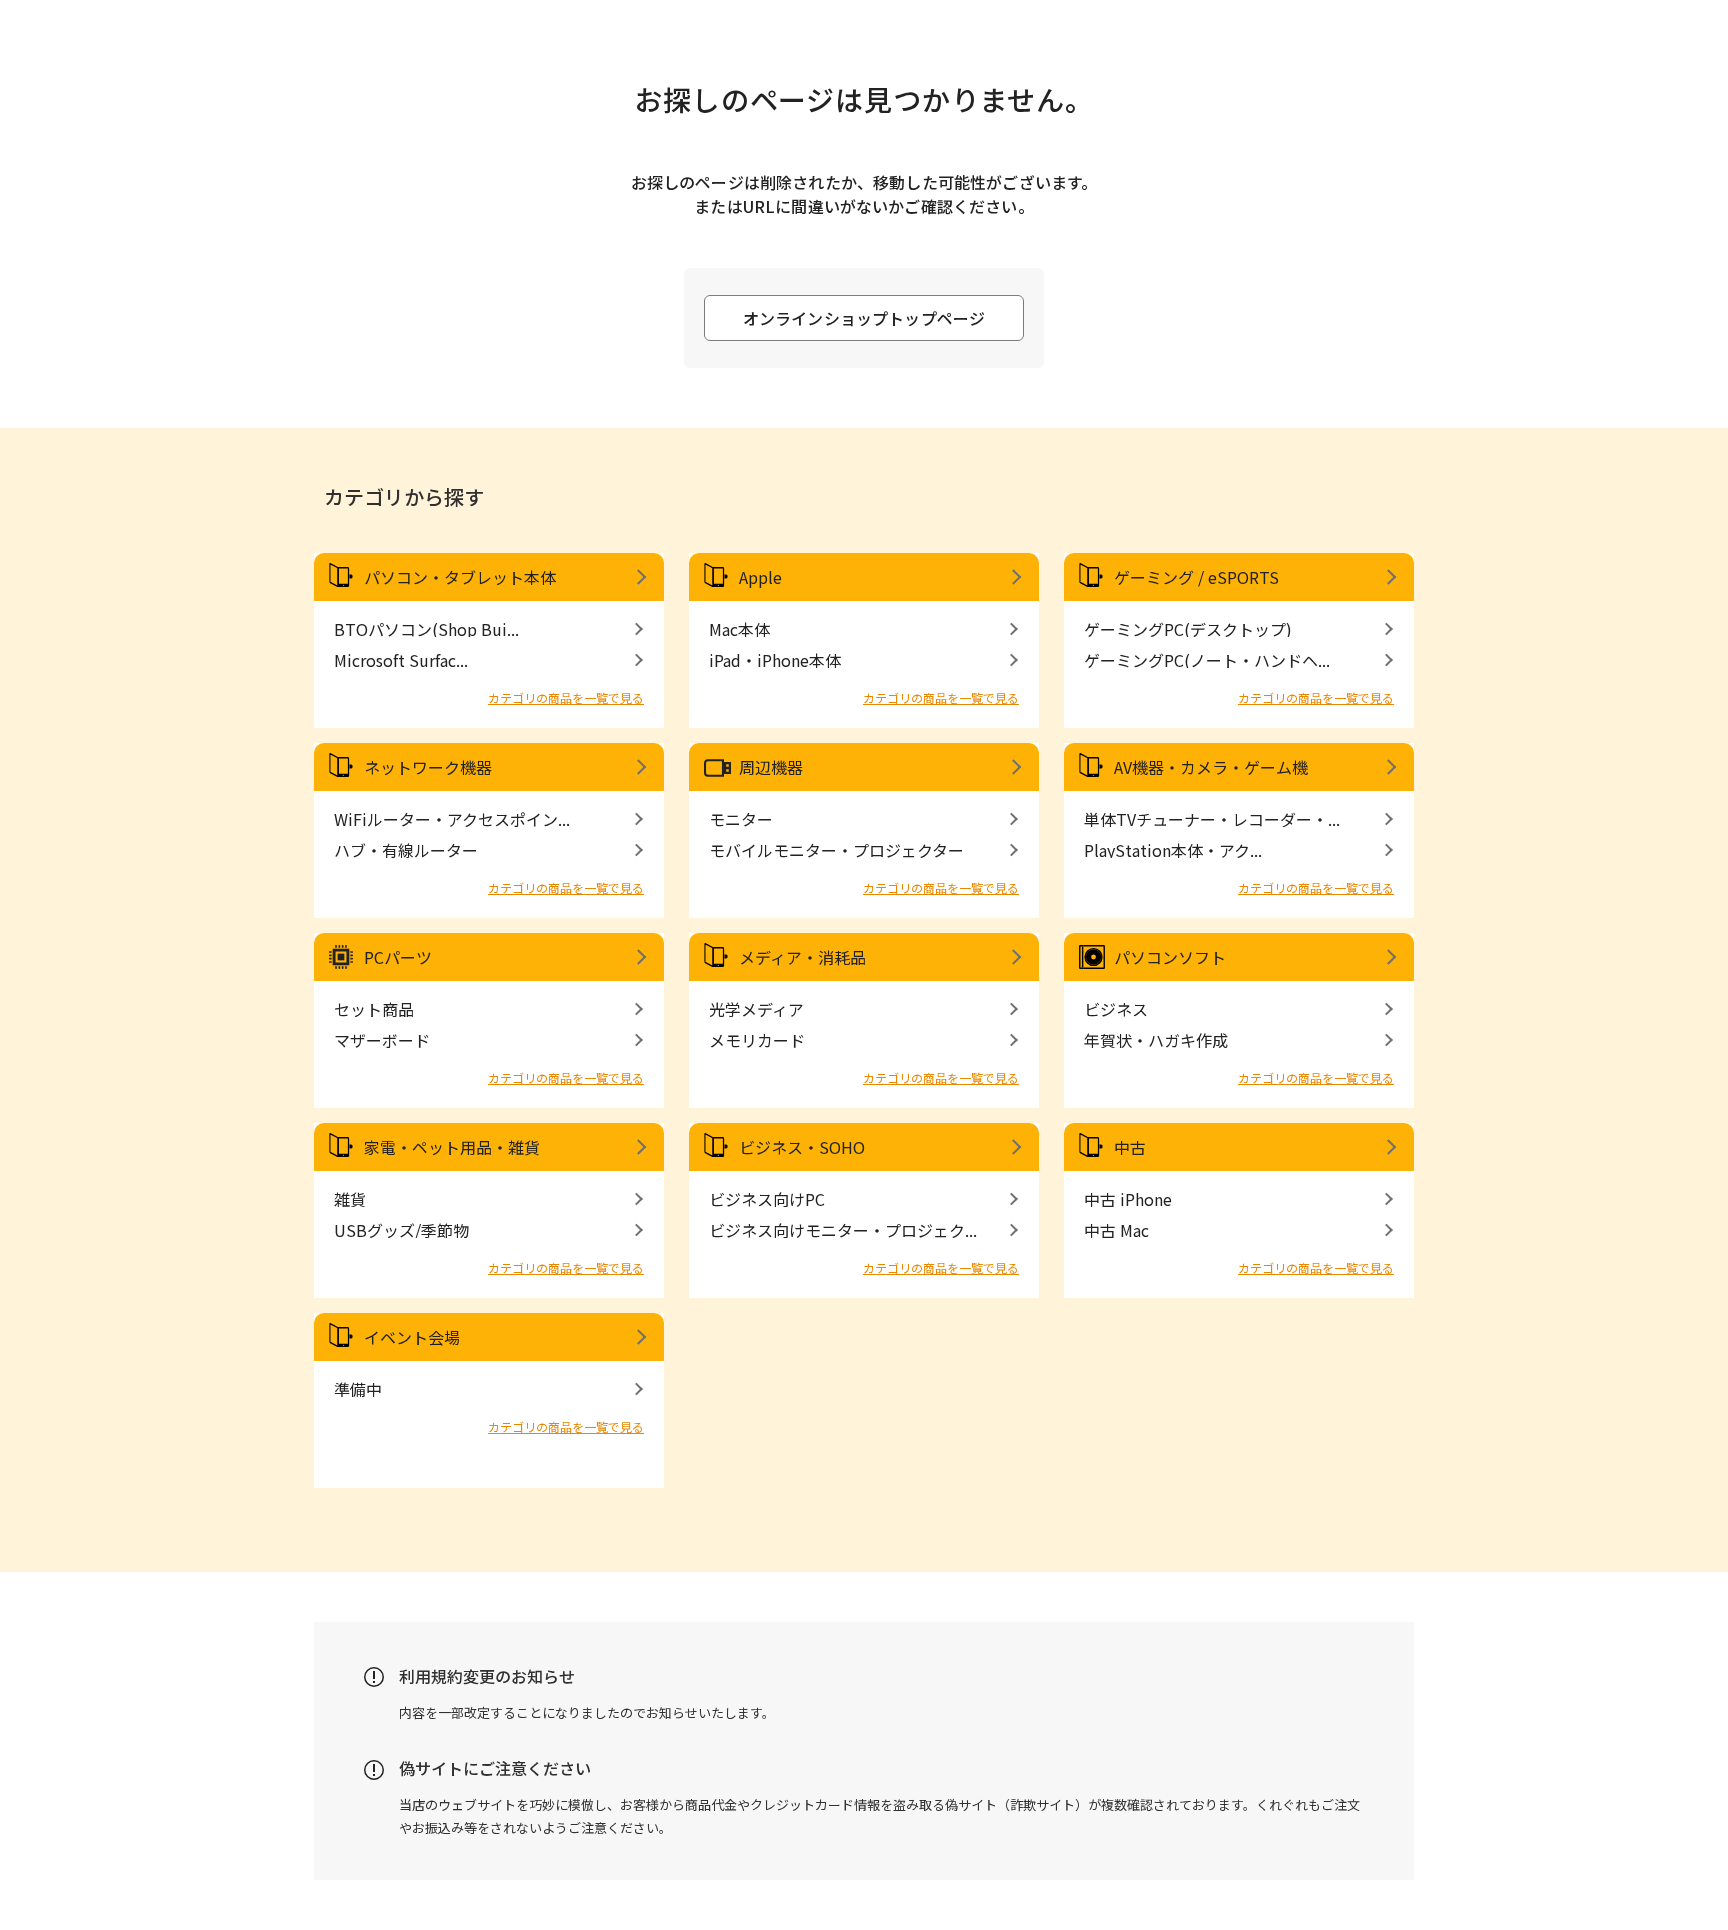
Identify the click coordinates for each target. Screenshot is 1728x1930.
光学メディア (756, 1009)
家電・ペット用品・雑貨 (452, 1147)
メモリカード (757, 1040)
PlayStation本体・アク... (1173, 850)
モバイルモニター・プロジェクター (836, 850)
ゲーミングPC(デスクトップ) (1188, 629)
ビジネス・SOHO (802, 1147)
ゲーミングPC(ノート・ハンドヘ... (1207, 660)
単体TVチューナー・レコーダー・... (1212, 819)
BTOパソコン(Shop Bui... (426, 629)
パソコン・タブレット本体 (460, 577)
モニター (741, 819)
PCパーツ (398, 957)
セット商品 (374, 1009)
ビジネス (1116, 1009)
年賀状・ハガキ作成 (1156, 1040)
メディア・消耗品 (802, 957)
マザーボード (382, 1040)
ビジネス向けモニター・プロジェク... (843, 1230)
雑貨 (350, 1199)
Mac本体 (739, 629)
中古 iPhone (1128, 1199)
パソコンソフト (1170, 957)
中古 (1130, 1147)
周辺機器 (771, 767)
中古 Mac (1116, 1230)
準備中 (358, 1389)
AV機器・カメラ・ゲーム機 (1211, 767)
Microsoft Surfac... (401, 660)
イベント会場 (412, 1337)
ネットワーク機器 (428, 767)
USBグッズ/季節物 (401, 1230)
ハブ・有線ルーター (406, 850)
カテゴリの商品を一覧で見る (566, 697)
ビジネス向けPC (767, 1199)
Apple (760, 577)
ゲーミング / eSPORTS (1196, 577)
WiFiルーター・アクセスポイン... (452, 819)
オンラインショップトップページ (864, 318)
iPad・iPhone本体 (775, 660)
